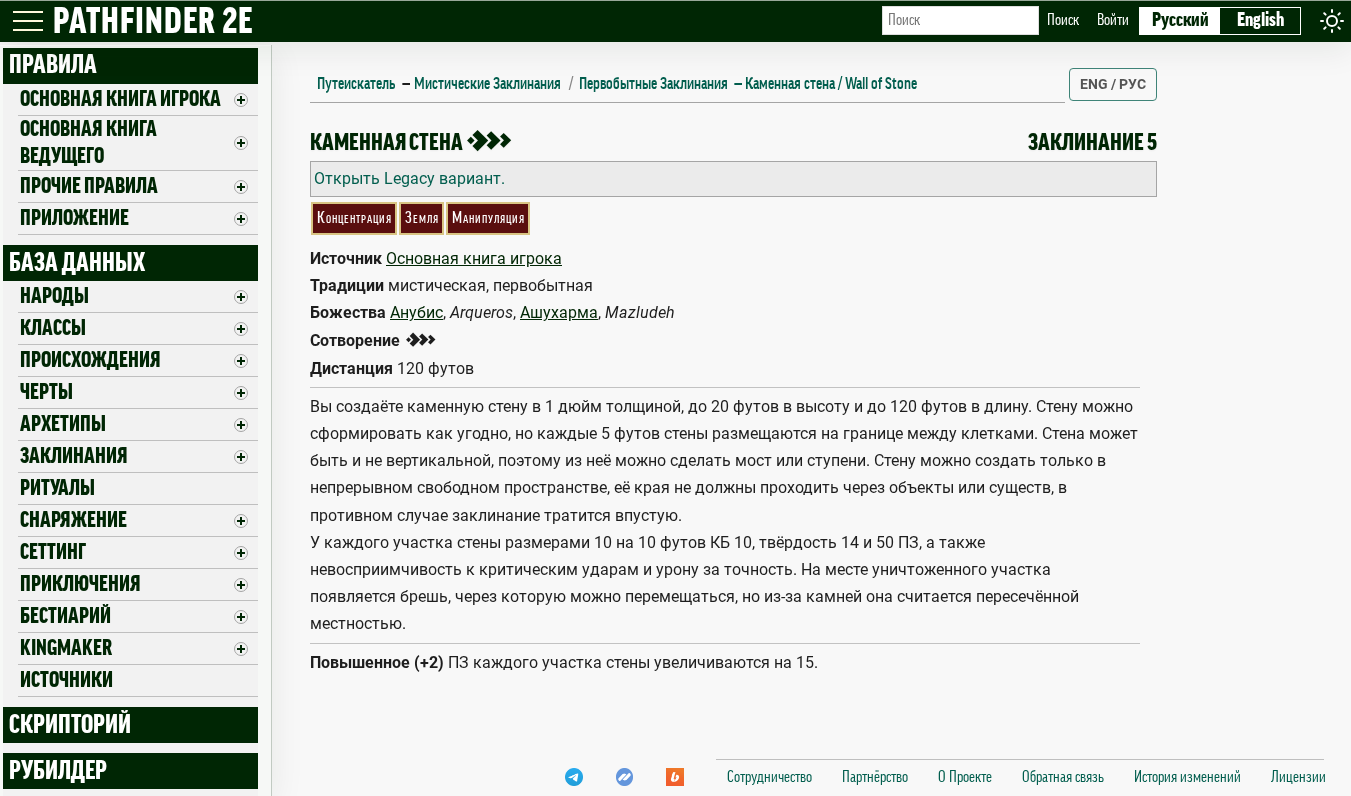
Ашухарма (559, 312)
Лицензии (1298, 777)
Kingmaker (66, 648)
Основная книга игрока (120, 99)
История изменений (1187, 777)
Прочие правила (89, 186)
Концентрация (354, 218)
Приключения (80, 584)
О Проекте (965, 777)
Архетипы (63, 424)
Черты (46, 392)
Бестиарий (65, 616)
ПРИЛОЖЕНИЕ (74, 218)
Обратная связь (1063, 777)
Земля (422, 218)
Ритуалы (57, 488)
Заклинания (74, 456)
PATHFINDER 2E (153, 22)
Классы (53, 328)
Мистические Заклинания (487, 83)
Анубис (416, 312)
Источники (66, 680)
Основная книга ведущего (88, 142)
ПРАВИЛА (53, 65)
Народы (54, 296)
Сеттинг (53, 552)
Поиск (1063, 20)
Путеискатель (356, 83)
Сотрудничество (769, 777)
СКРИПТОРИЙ (70, 725)
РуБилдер (58, 771)
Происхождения (90, 360)
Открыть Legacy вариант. (409, 178)
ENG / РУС (1113, 84)
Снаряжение (73, 520)
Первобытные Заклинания (653, 83)
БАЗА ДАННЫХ (77, 263)
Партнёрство (875, 777)
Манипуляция (488, 218)
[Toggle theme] (1332, 20)
